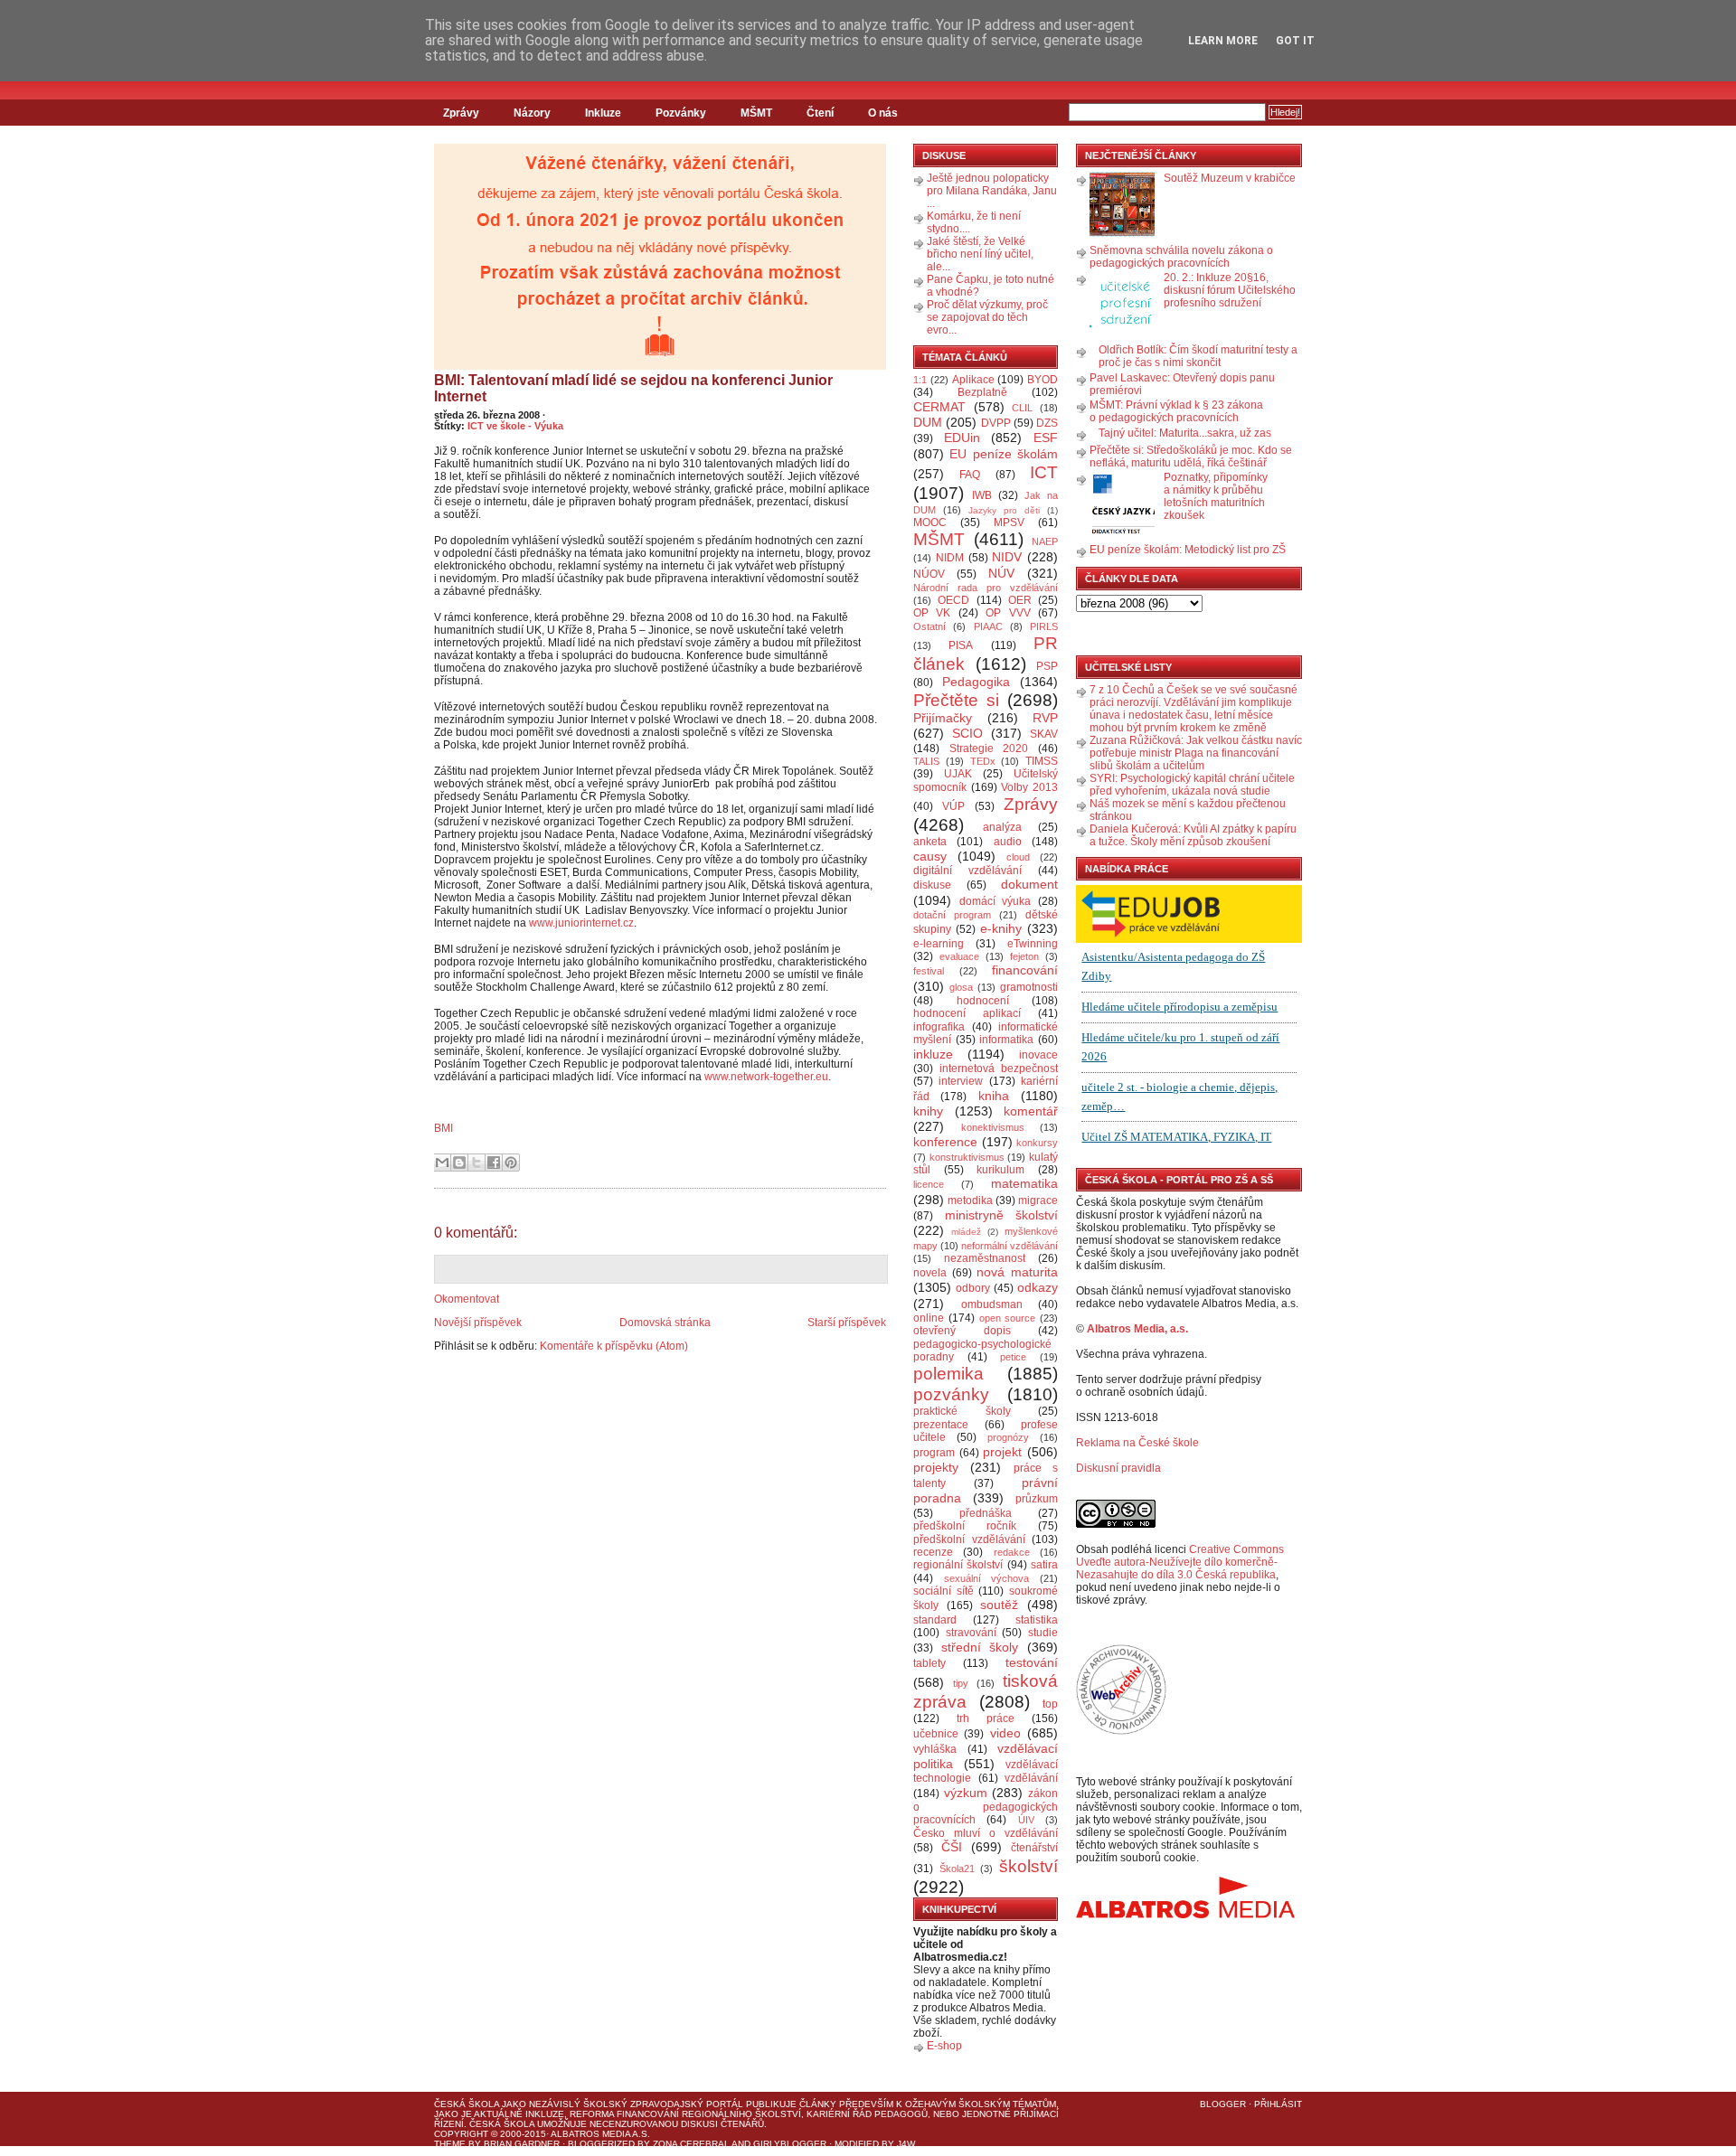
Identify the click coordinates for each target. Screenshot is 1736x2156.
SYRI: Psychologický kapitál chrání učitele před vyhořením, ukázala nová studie (1192, 785)
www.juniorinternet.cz (581, 923)
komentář (1031, 1111)
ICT (1044, 472)
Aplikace (973, 380)
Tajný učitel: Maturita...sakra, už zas (1185, 433)
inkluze (933, 1054)
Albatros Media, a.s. (1137, 1329)
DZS (1047, 423)
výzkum (966, 1793)
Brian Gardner (522, 2144)
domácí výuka (995, 901)
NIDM (950, 558)
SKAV (1044, 734)
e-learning (939, 944)
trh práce (986, 1718)
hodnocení (983, 1001)
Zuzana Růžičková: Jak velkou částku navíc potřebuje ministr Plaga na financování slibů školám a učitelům (1196, 753)
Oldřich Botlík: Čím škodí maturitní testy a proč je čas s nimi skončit (1198, 356)
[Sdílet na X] (476, 1163)
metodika (970, 1200)
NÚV (1001, 573)
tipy (961, 1683)
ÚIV (1026, 1820)
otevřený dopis (962, 1331)
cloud (1018, 857)
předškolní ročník (965, 1526)
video (1005, 1733)
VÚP (953, 806)
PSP (1047, 666)
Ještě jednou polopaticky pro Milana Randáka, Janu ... (992, 191)
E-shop (944, 2046)
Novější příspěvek (478, 1323)
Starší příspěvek (847, 1323)
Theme (450, 2144)
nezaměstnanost (985, 1258)
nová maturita (1017, 1272)
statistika (1037, 1620)
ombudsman (992, 1304)
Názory (532, 113)
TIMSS (1042, 761)
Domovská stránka (665, 1323)
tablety (929, 1663)
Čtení (820, 113)
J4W (906, 2144)
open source (1008, 1318)
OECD (953, 600)
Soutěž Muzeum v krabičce (1230, 178)
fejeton (1024, 956)
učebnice (936, 1734)
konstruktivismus (967, 1157)
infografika (939, 1027)
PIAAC (988, 626)
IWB (982, 495)
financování (1025, 970)
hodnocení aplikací (967, 1013)
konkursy (1037, 1143)
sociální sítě (943, 1591)
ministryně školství (1002, 1215)
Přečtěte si (956, 700)
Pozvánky (681, 113)
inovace (1038, 1055)
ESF (1046, 438)
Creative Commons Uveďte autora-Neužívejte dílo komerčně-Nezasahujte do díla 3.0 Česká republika (1180, 1562)
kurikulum (1000, 1170)
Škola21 (957, 1869)
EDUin (962, 438)
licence (929, 1184)
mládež (966, 1232)
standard (935, 1620)
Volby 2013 (1029, 787)
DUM (928, 422)
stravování (971, 1633)
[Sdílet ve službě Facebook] (494, 1163)
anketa (930, 842)
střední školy (980, 1647)
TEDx (983, 761)
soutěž (999, 1605)
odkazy (1038, 1287)
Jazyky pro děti (1004, 510)
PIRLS (1044, 626)
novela (930, 1273)
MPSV (1009, 523)
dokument (1029, 884)
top (1050, 1704)
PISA (961, 645)
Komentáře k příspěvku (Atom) (614, 1346)
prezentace (941, 1425)
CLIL (1022, 408)
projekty (936, 1467)
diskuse (932, 885)
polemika (948, 1374)
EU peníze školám (1004, 454)
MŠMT (756, 113)
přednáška (986, 1513)
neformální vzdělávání (1010, 1246)
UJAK (958, 774)
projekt (1002, 1452)
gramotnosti (1029, 987)
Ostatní (929, 626)
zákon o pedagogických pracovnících (986, 1807)
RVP (1045, 718)
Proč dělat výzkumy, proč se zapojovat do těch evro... (987, 317)
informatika (1006, 1040)
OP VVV (1008, 613)
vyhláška (935, 1749)
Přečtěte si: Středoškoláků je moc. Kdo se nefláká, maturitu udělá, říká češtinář (1191, 457)
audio (1008, 842)
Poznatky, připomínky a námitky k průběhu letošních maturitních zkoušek (1216, 496)
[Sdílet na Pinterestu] (511, 1163)
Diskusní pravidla (1118, 1468)
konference (945, 1142)
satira (1044, 1565)
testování (1032, 1662)
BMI (443, 1128)
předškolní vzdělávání (969, 1539)
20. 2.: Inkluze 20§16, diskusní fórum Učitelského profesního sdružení (1230, 290)
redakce (1012, 1552)
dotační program (952, 915)
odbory (973, 1288)
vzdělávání (1031, 1778)
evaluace (959, 956)
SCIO (967, 733)
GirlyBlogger (790, 2144)
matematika (1024, 1183)
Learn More (1223, 41)
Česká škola (467, 2104)
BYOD (1043, 380)
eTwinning (1033, 944)
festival (929, 971)
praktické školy (962, 1411)
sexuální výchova (987, 1578)
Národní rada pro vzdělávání (986, 588)
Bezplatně (982, 392)
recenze (933, 1552)
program (934, 1453)
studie (1043, 1633)
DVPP (996, 423)
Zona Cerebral (691, 2144)
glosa (961, 987)
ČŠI (952, 1847)
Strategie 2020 (989, 748)
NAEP (1045, 541)
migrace (1038, 1200)
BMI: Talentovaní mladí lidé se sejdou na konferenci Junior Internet (633, 388)
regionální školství (958, 1565)
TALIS (926, 761)
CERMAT (939, 407)
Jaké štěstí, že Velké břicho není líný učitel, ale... (980, 254)
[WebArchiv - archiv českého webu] (1121, 1731)
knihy (928, 1111)
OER (1020, 600)
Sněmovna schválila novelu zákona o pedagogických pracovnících (1181, 257)
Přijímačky (943, 718)
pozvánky (951, 1394)
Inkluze (603, 113)
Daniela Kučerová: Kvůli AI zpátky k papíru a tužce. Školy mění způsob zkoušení (1193, 835)
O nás (883, 113)
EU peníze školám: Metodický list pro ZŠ (1188, 550)
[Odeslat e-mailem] (442, 1163)
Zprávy (461, 113)
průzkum (1037, 1499)
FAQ (970, 475)
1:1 (920, 380)
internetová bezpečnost (999, 1069)
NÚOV (929, 574)
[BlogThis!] (459, 1163)
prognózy (1008, 1437)
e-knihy (1001, 928)
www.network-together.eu (766, 1077)
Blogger (1223, 2104)
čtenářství (1034, 1848)
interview (961, 1081)
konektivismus (993, 1127)
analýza (1002, 827)
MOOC (930, 523)
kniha (994, 1096)
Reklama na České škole (1137, 1443)
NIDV (1007, 557)
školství (1028, 1866)
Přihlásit (1278, 2104)
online (929, 1318)
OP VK (932, 613)
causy (930, 856)
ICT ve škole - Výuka (515, 426)
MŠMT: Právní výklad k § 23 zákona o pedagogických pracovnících (1176, 411)
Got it (1295, 41)
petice (1013, 1357)
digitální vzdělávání (967, 871)
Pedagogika (976, 682)
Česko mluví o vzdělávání (986, 1833)
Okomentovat (467, 1299)
